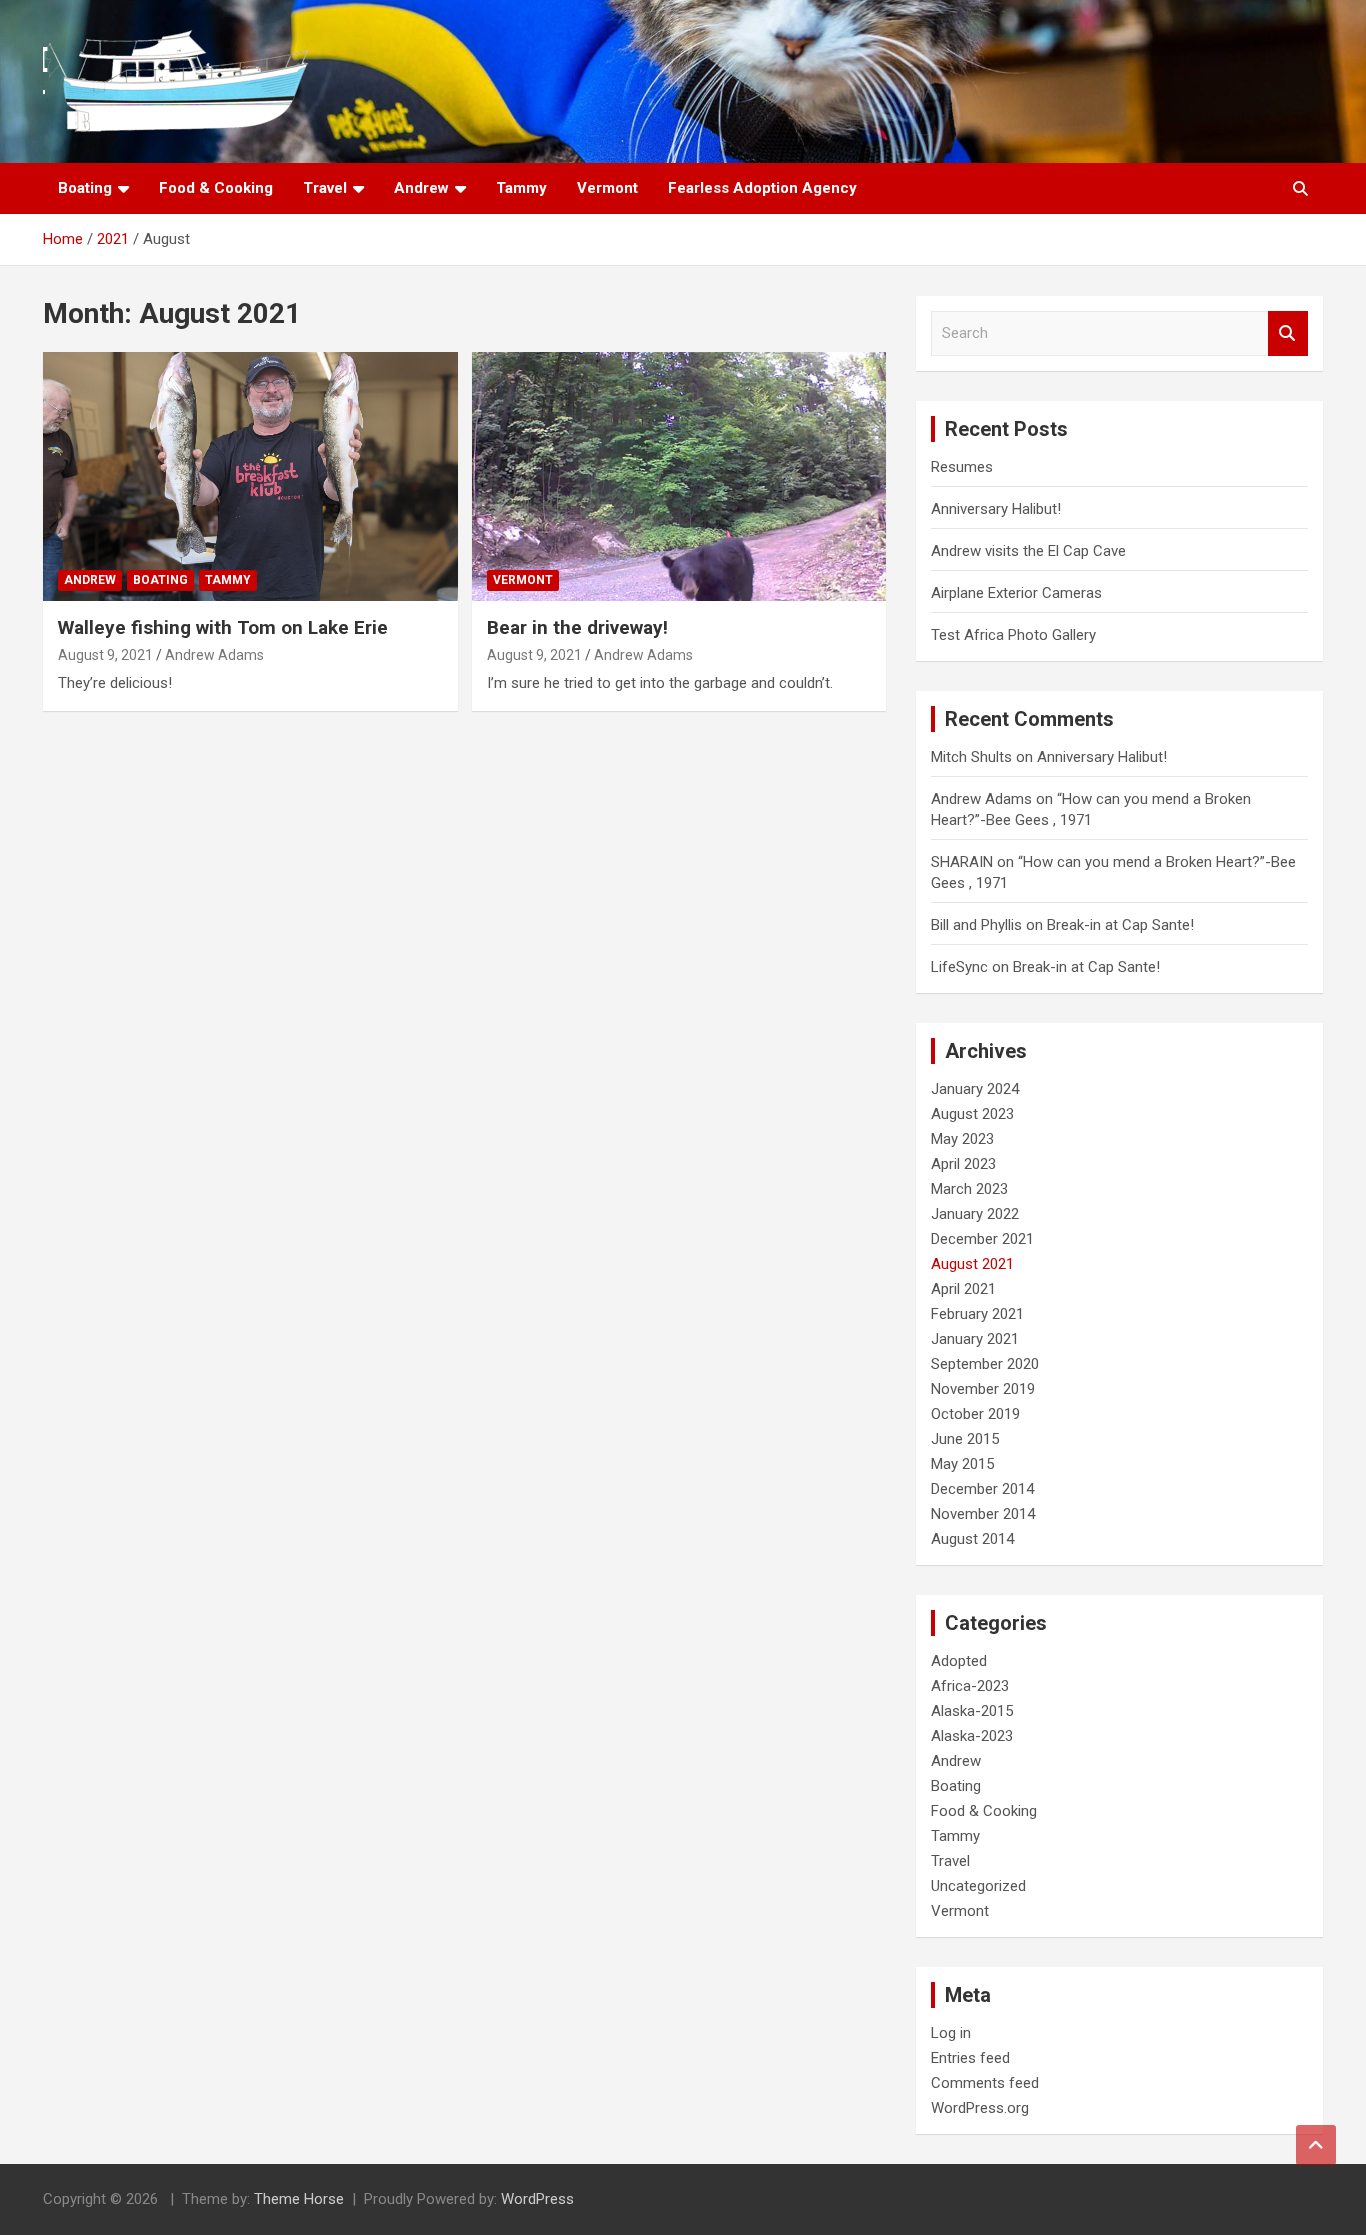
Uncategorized (978, 1886)
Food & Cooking (216, 188)
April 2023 (963, 1164)
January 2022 (975, 1214)
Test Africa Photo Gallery (1013, 635)
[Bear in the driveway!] (678, 477)
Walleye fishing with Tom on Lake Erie (223, 627)
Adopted (959, 1661)
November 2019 (983, 1389)
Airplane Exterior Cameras (1016, 593)
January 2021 (975, 1339)
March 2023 (969, 1189)
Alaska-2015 (972, 1711)
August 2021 (972, 1264)
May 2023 (962, 1139)
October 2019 (975, 1414)
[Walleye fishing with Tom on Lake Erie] (250, 477)
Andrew (421, 188)
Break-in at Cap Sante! (1120, 925)
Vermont (607, 188)
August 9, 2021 (105, 655)
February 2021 (977, 1314)
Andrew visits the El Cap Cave (1028, 551)
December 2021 (982, 1239)
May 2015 (962, 1464)
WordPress (537, 2199)
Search (1288, 333)
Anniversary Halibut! (996, 509)
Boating (85, 188)
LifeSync (959, 967)
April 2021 (963, 1289)
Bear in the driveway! (577, 627)
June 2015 (965, 1439)
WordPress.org (980, 2108)
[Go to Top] (1316, 2145)
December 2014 (982, 1489)
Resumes (962, 467)
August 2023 (972, 1114)
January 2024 (975, 1089)
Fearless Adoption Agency (762, 188)
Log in (951, 2033)
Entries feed (970, 2058)
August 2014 (972, 1539)
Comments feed (985, 2083)
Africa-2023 (970, 1686)
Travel (325, 188)
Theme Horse (299, 2199)
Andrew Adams (214, 655)
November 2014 (983, 1514)
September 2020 (985, 1364)
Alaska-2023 (972, 1736)
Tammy (521, 188)
